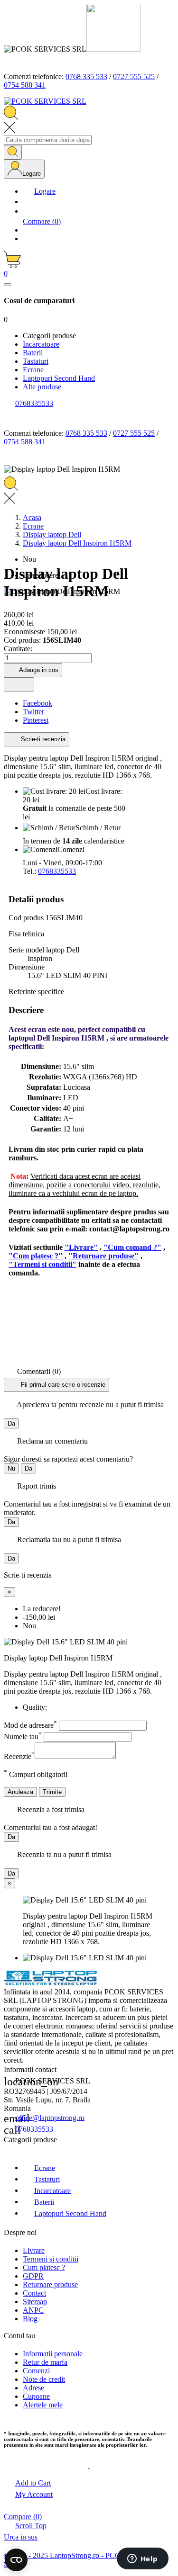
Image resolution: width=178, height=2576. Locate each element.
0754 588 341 (25, 85)
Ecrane (45, 2168)
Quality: (35, 1707)
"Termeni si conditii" (42, 1264)
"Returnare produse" (103, 1256)
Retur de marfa (45, 2362)
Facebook (37, 703)
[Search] (13, 152)
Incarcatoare (52, 2190)
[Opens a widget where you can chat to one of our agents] (142, 2559)
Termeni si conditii (51, 2259)
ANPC (33, 2310)
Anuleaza (20, 1792)
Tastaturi (47, 2179)
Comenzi (36, 2371)
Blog (30, 2319)
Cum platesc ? (44, 2267)
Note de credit (44, 2379)
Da (11, 1423)
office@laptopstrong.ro (50, 2117)
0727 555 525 (134, 76)
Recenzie (19, 1756)
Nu (11, 1468)
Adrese (33, 2388)
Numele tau (23, 1737)
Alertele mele (43, 2405)
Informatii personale (53, 2354)
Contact (34, 2293)
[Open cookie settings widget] (16, 2560)
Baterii (44, 2202)
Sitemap (35, 2302)
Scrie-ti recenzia (42, 739)
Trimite (52, 1792)
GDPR (33, 2276)
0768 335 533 (86, 76)
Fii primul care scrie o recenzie (62, 1384)
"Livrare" (81, 1247)
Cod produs (27, 918)
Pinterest (36, 720)
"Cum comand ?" (132, 1247)
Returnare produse (50, 2284)
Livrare (34, 2250)
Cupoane (36, 2396)
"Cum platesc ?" (36, 1256)
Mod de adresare (30, 1725)
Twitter (33, 712)
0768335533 (57, 871)
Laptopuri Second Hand (70, 2213)
